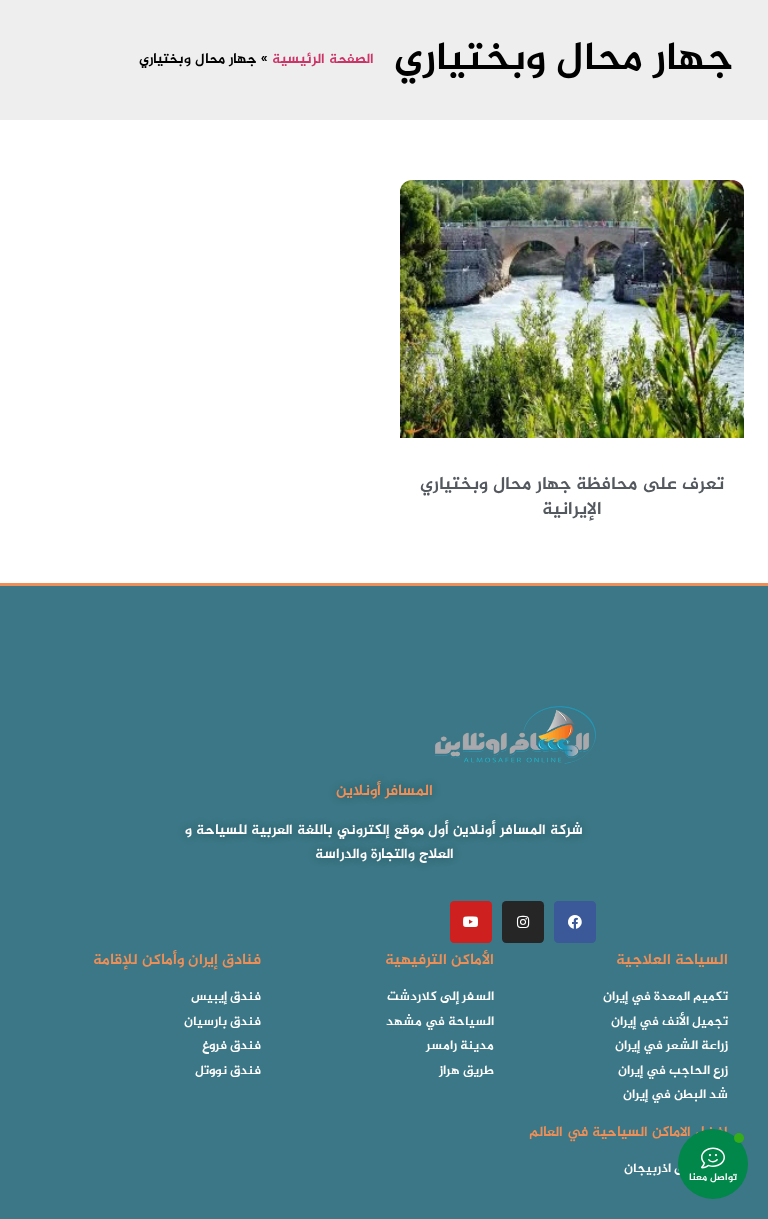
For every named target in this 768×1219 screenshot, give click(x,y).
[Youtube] (471, 922)
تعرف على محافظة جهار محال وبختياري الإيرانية (572, 497)
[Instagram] (523, 922)
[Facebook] (575, 922)
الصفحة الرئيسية (323, 60)
